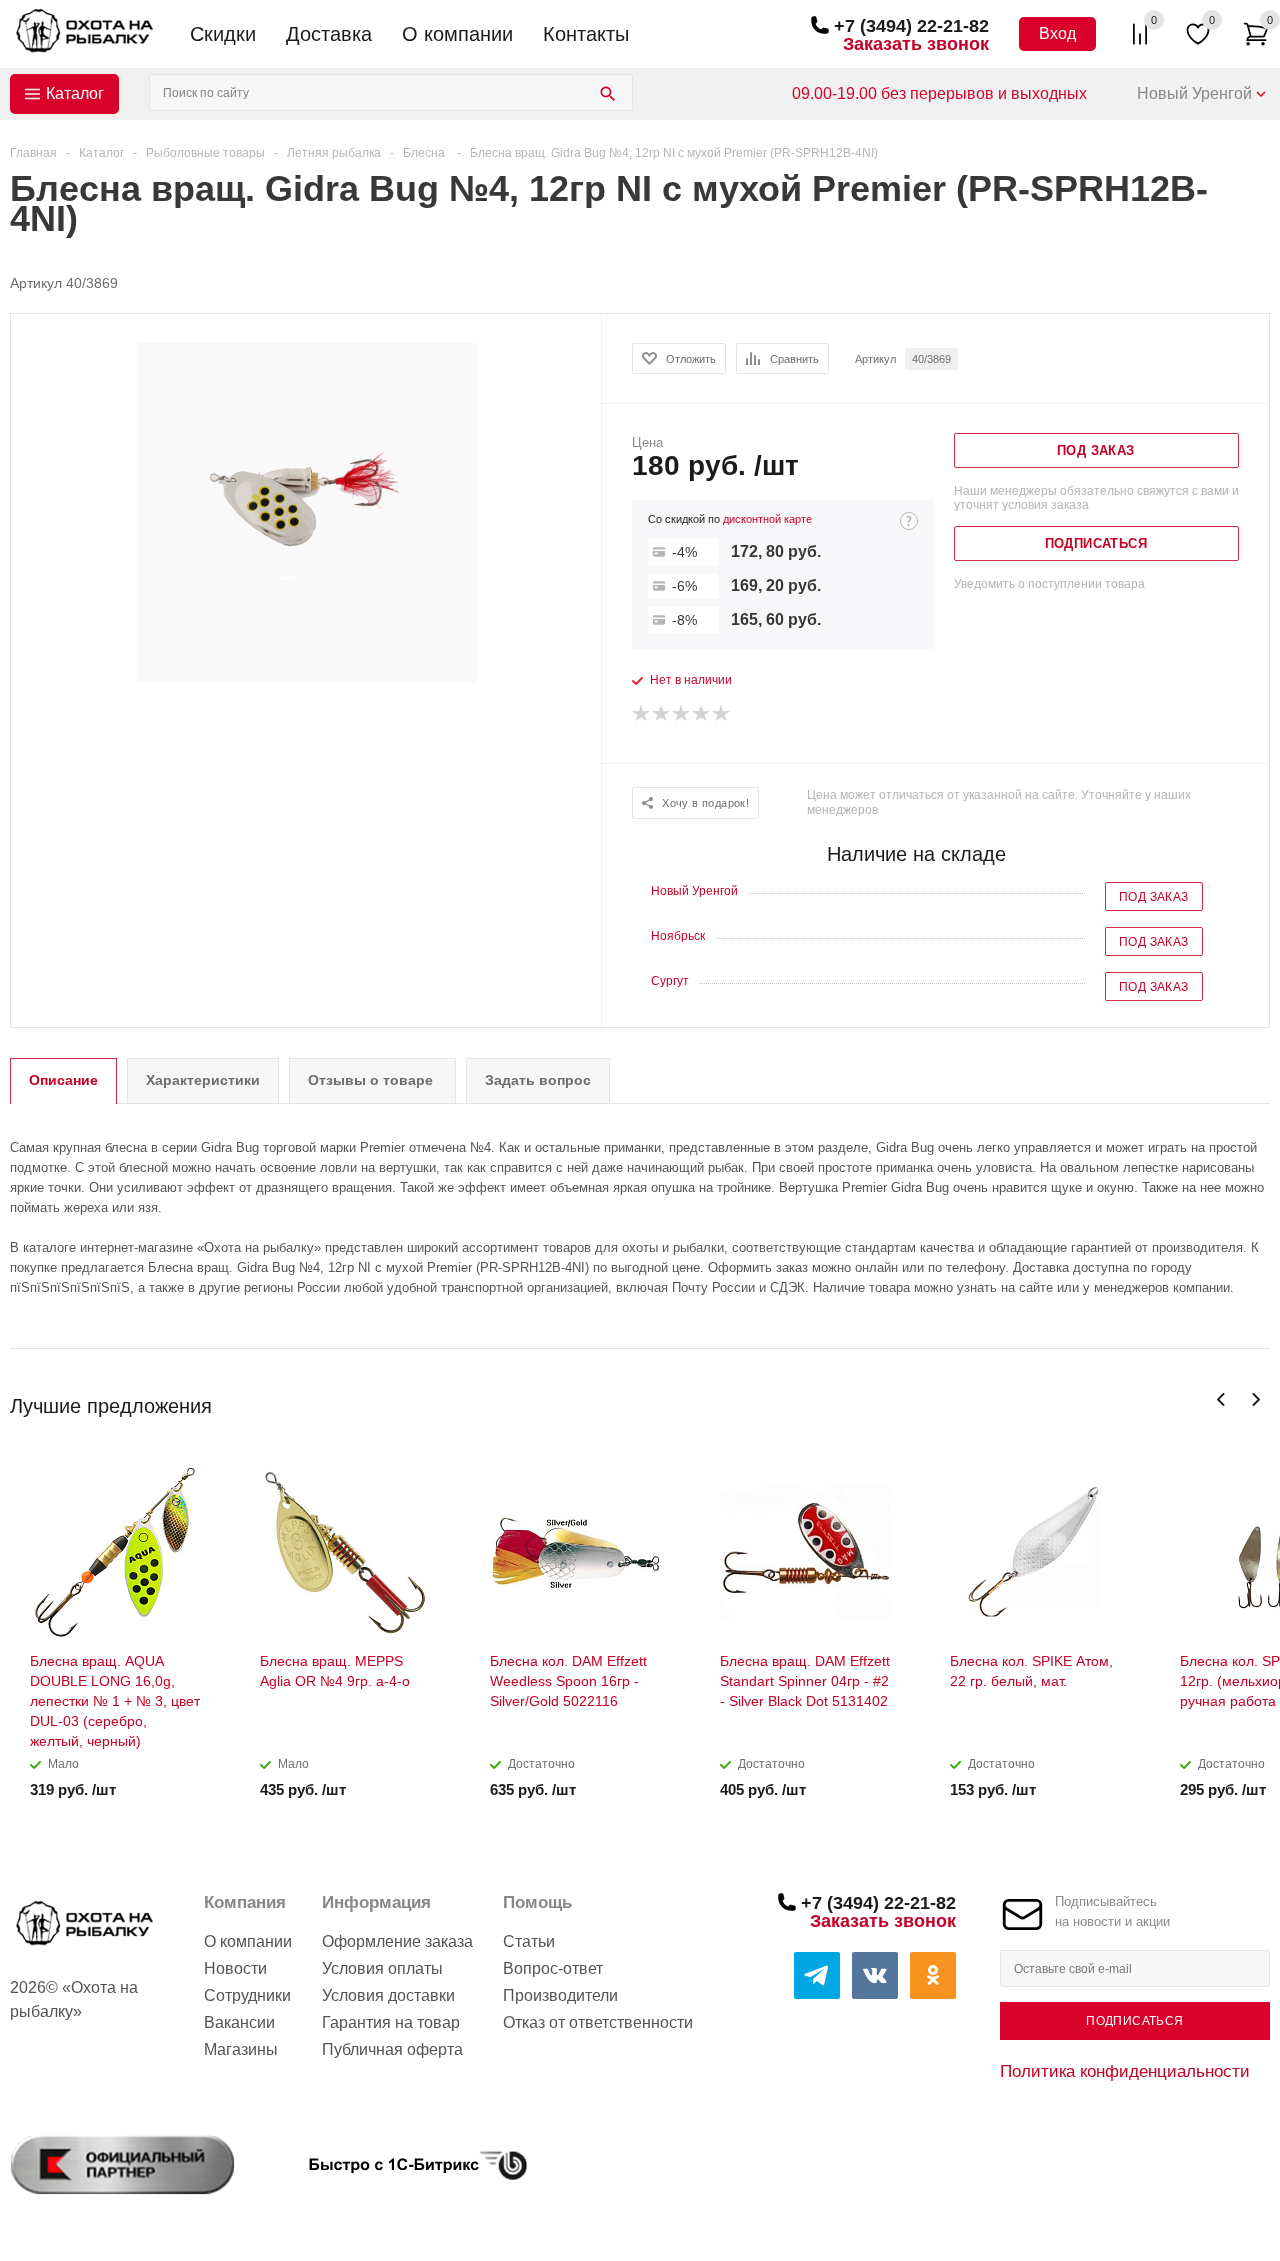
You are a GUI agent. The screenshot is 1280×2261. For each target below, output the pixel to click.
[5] (722, 714)
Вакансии (239, 2022)
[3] (682, 714)
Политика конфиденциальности (1125, 2071)
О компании (457, 34)
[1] (642, 714)
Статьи (529, 1941)
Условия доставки (388, 1995)
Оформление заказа (397, 1941)
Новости (235, 1968)
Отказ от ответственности (598, 2022)
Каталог (75, 93)
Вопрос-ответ (553, 1968)
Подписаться (1134, 2021)
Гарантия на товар (391, 2022)
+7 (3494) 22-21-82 (911, 26)
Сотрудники (247, 1995)
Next (1255, 1399)
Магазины (241, 2049)
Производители (560, 1995)
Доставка (329, 34)
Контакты (586, 34)
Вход (1057, 33)
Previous (1221, 1399)
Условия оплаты (382, 1968)
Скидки (223, 34)
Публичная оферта (392, 2049)
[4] (702, 714)
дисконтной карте (767, 519)
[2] (662, 714)
